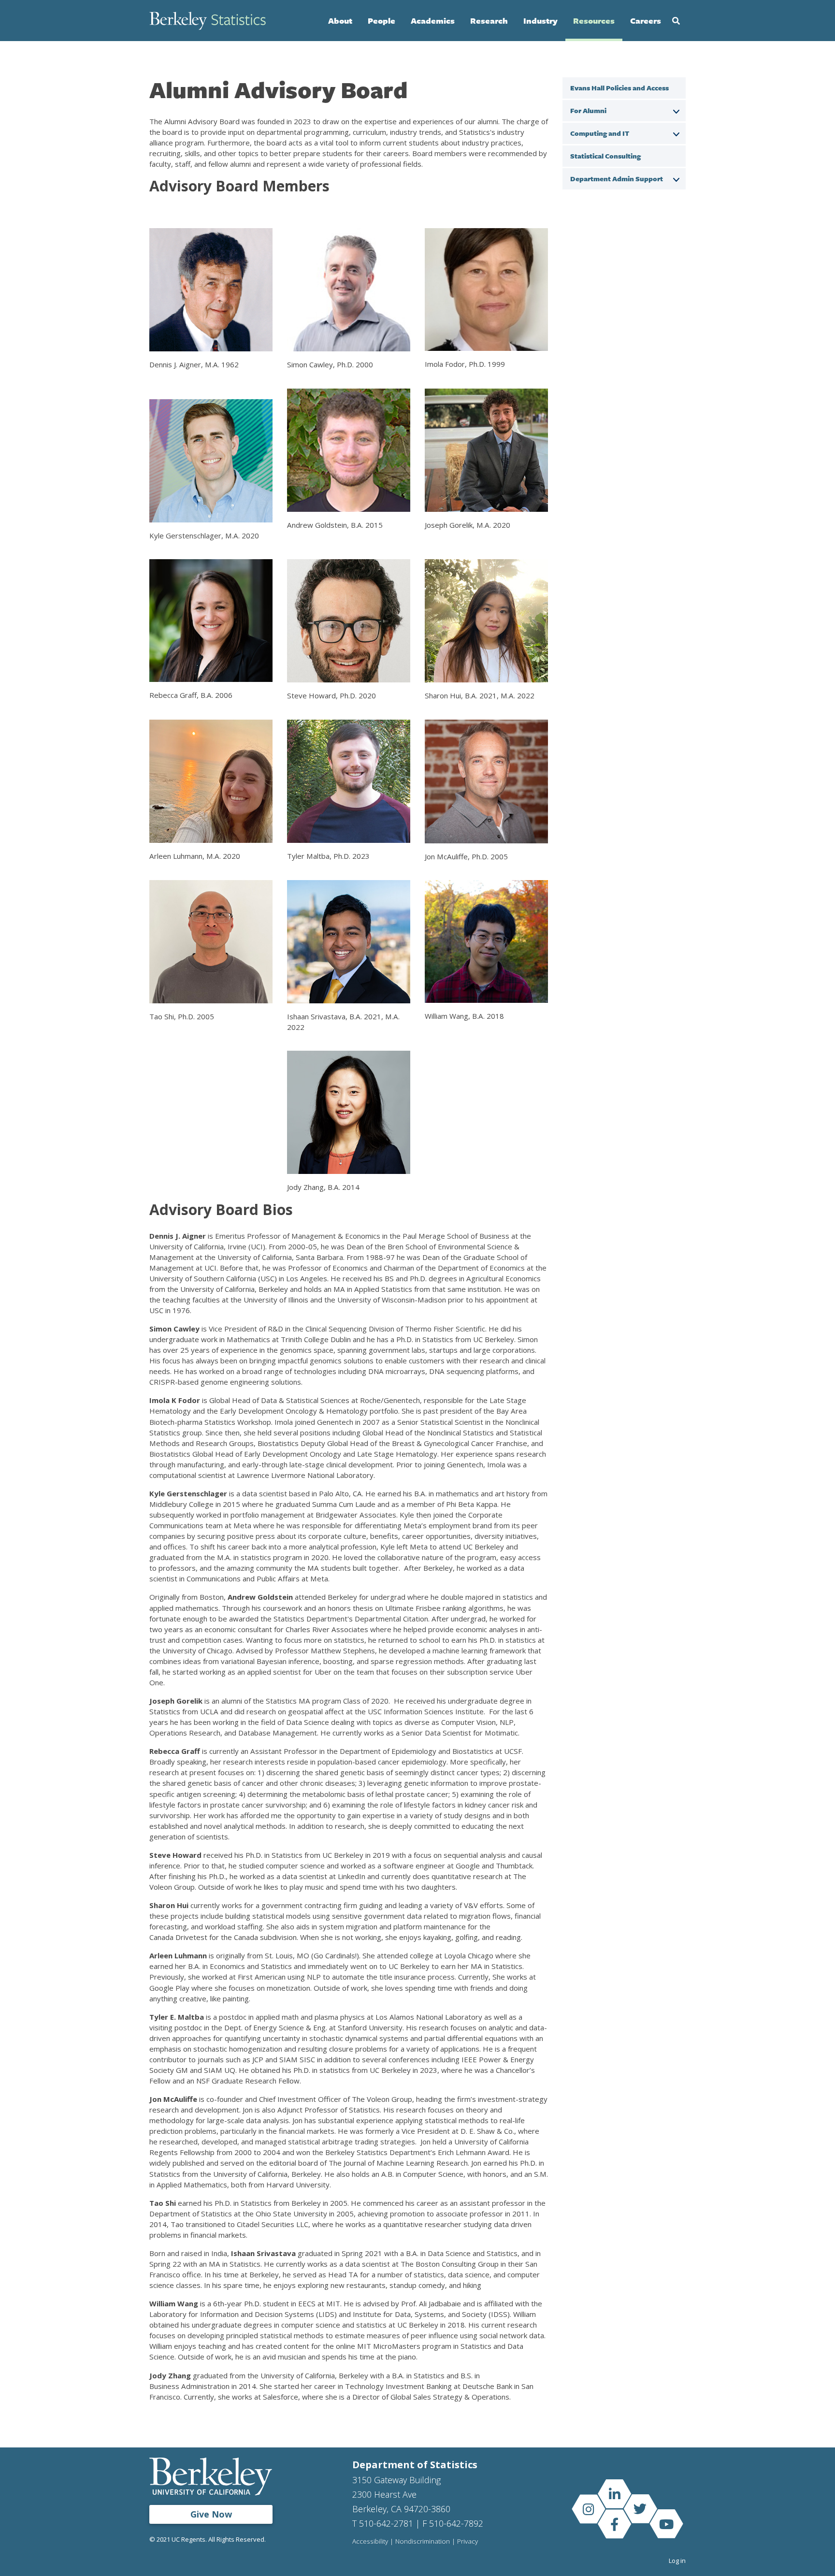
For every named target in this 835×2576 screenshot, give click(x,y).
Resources (594, 21)
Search (676, 21)
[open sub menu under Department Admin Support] (676, 178)
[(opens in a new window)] (614, 2494)
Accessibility (370, 2542)
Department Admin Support (617, 179)
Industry (540, 21)
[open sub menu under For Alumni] (676, 110)
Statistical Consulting (605, 156)
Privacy (468, 2542)
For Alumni (588, 110)
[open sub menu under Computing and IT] (676, 133)
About (340, 21)
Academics (433, 21)
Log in (677, 2561)
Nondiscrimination (423, 2542)
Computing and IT (600, 133)
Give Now (211, 2514)
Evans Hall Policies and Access (619, 88)
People (382, 21)
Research (489, 21)
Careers (646, 21)
